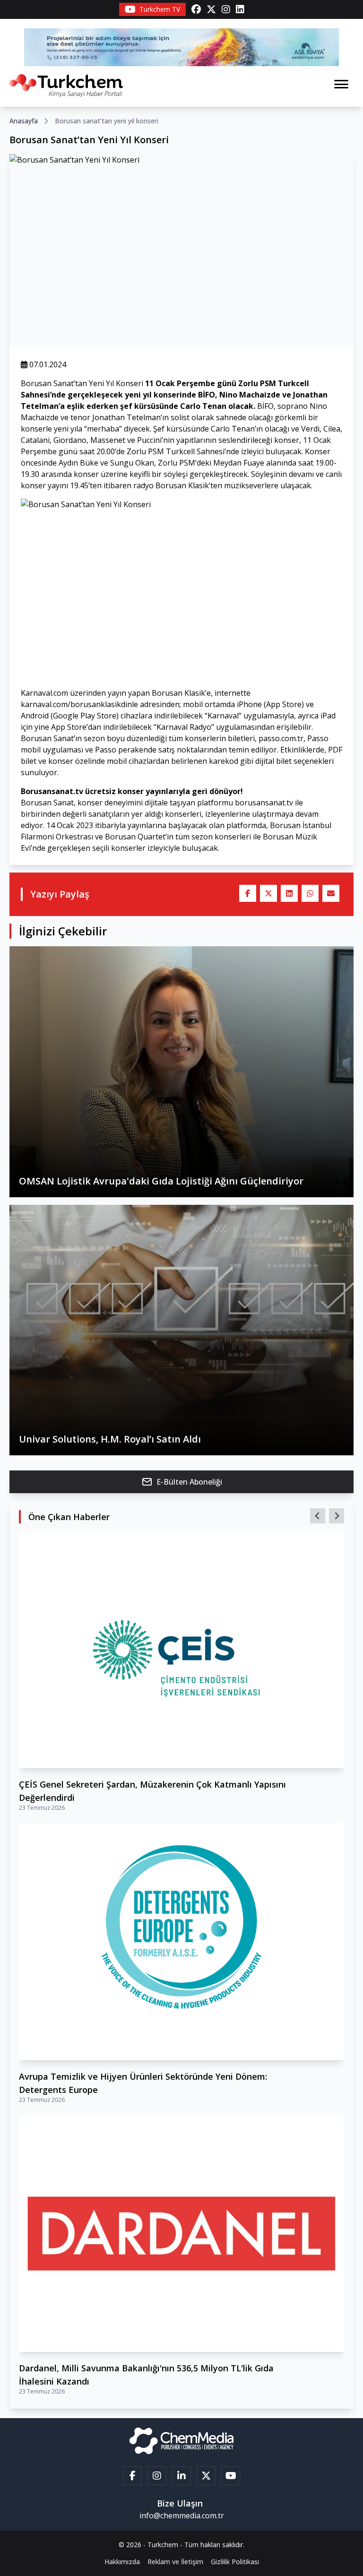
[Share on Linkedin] (289, 893)
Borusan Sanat (47, 803)
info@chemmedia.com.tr (182, 2515)
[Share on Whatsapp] (310, 893)
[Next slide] (337, 1516)
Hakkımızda (122, 2562)
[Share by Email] (331, 893)
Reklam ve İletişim (175, 2562)
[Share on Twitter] (268, 893)
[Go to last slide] (318, 1516)
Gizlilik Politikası (235, 2562)
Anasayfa (24, 121)
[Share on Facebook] (248, 893)
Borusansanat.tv (52, 791)
